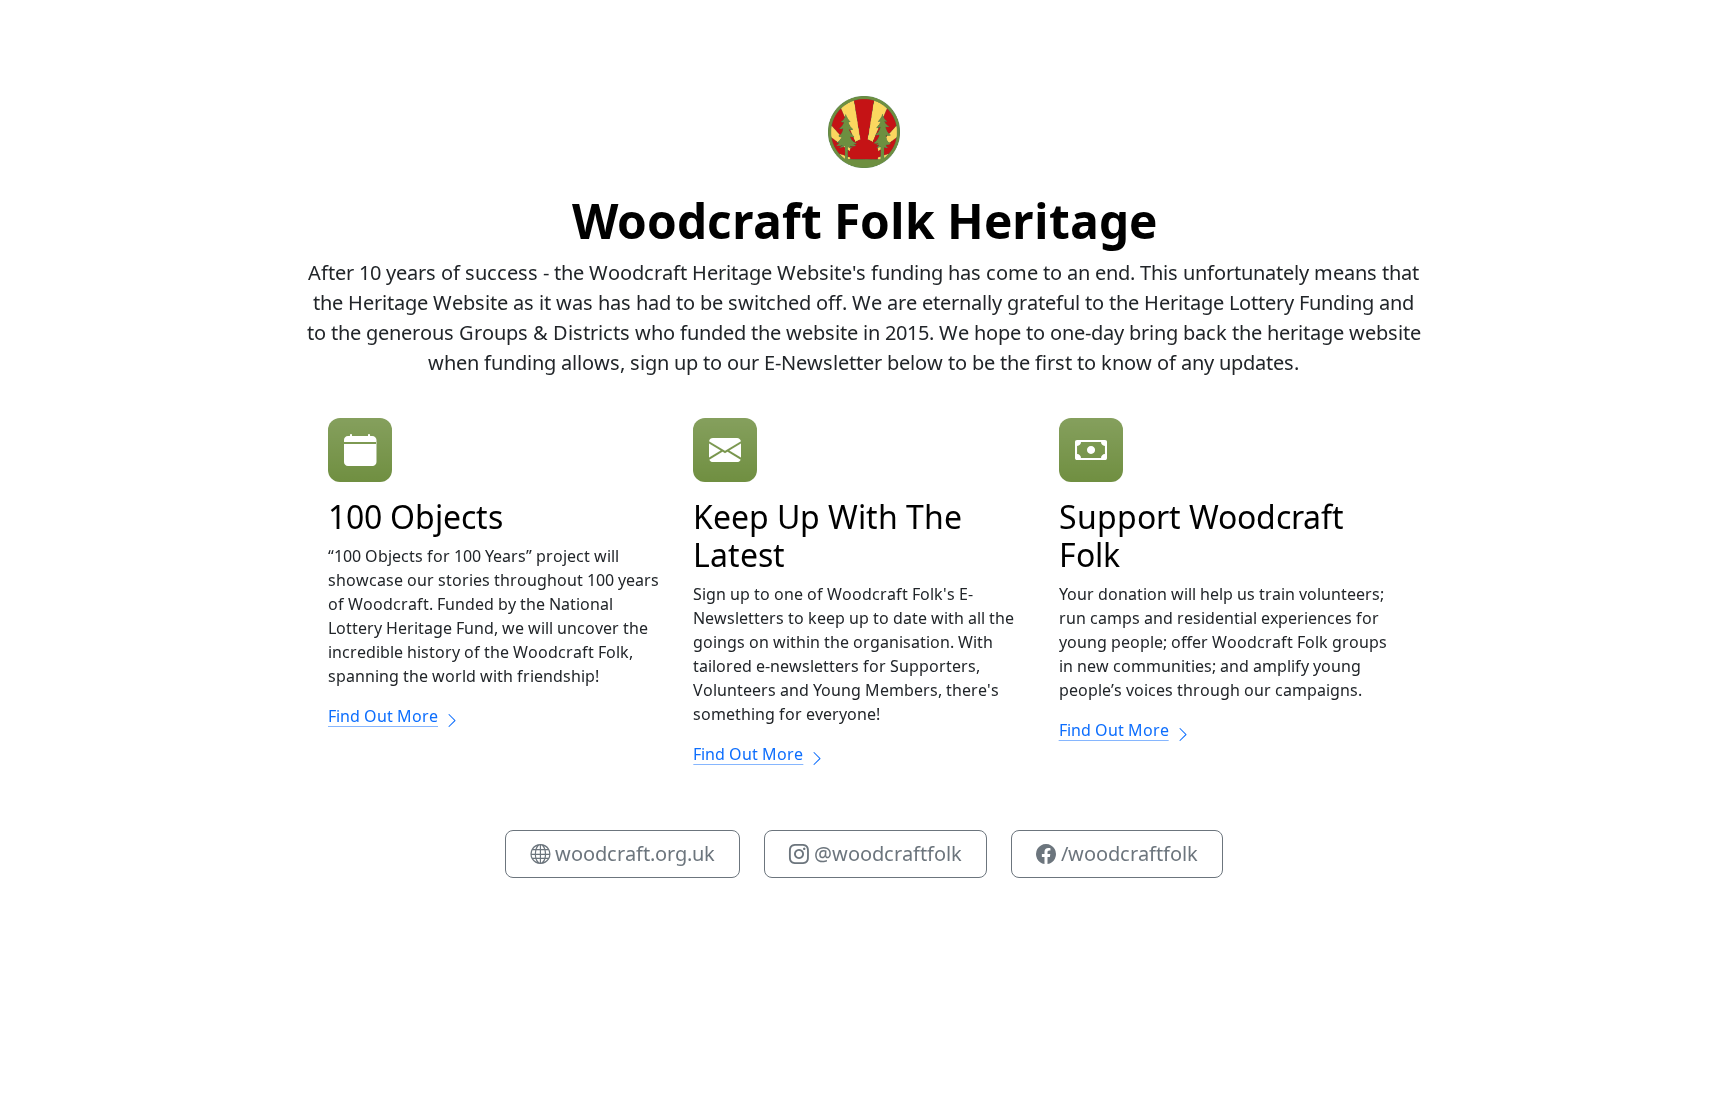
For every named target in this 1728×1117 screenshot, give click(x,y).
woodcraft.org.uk (632, 853)
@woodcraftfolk (885, 853)
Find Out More (383, 716)
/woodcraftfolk (1127, 853)
